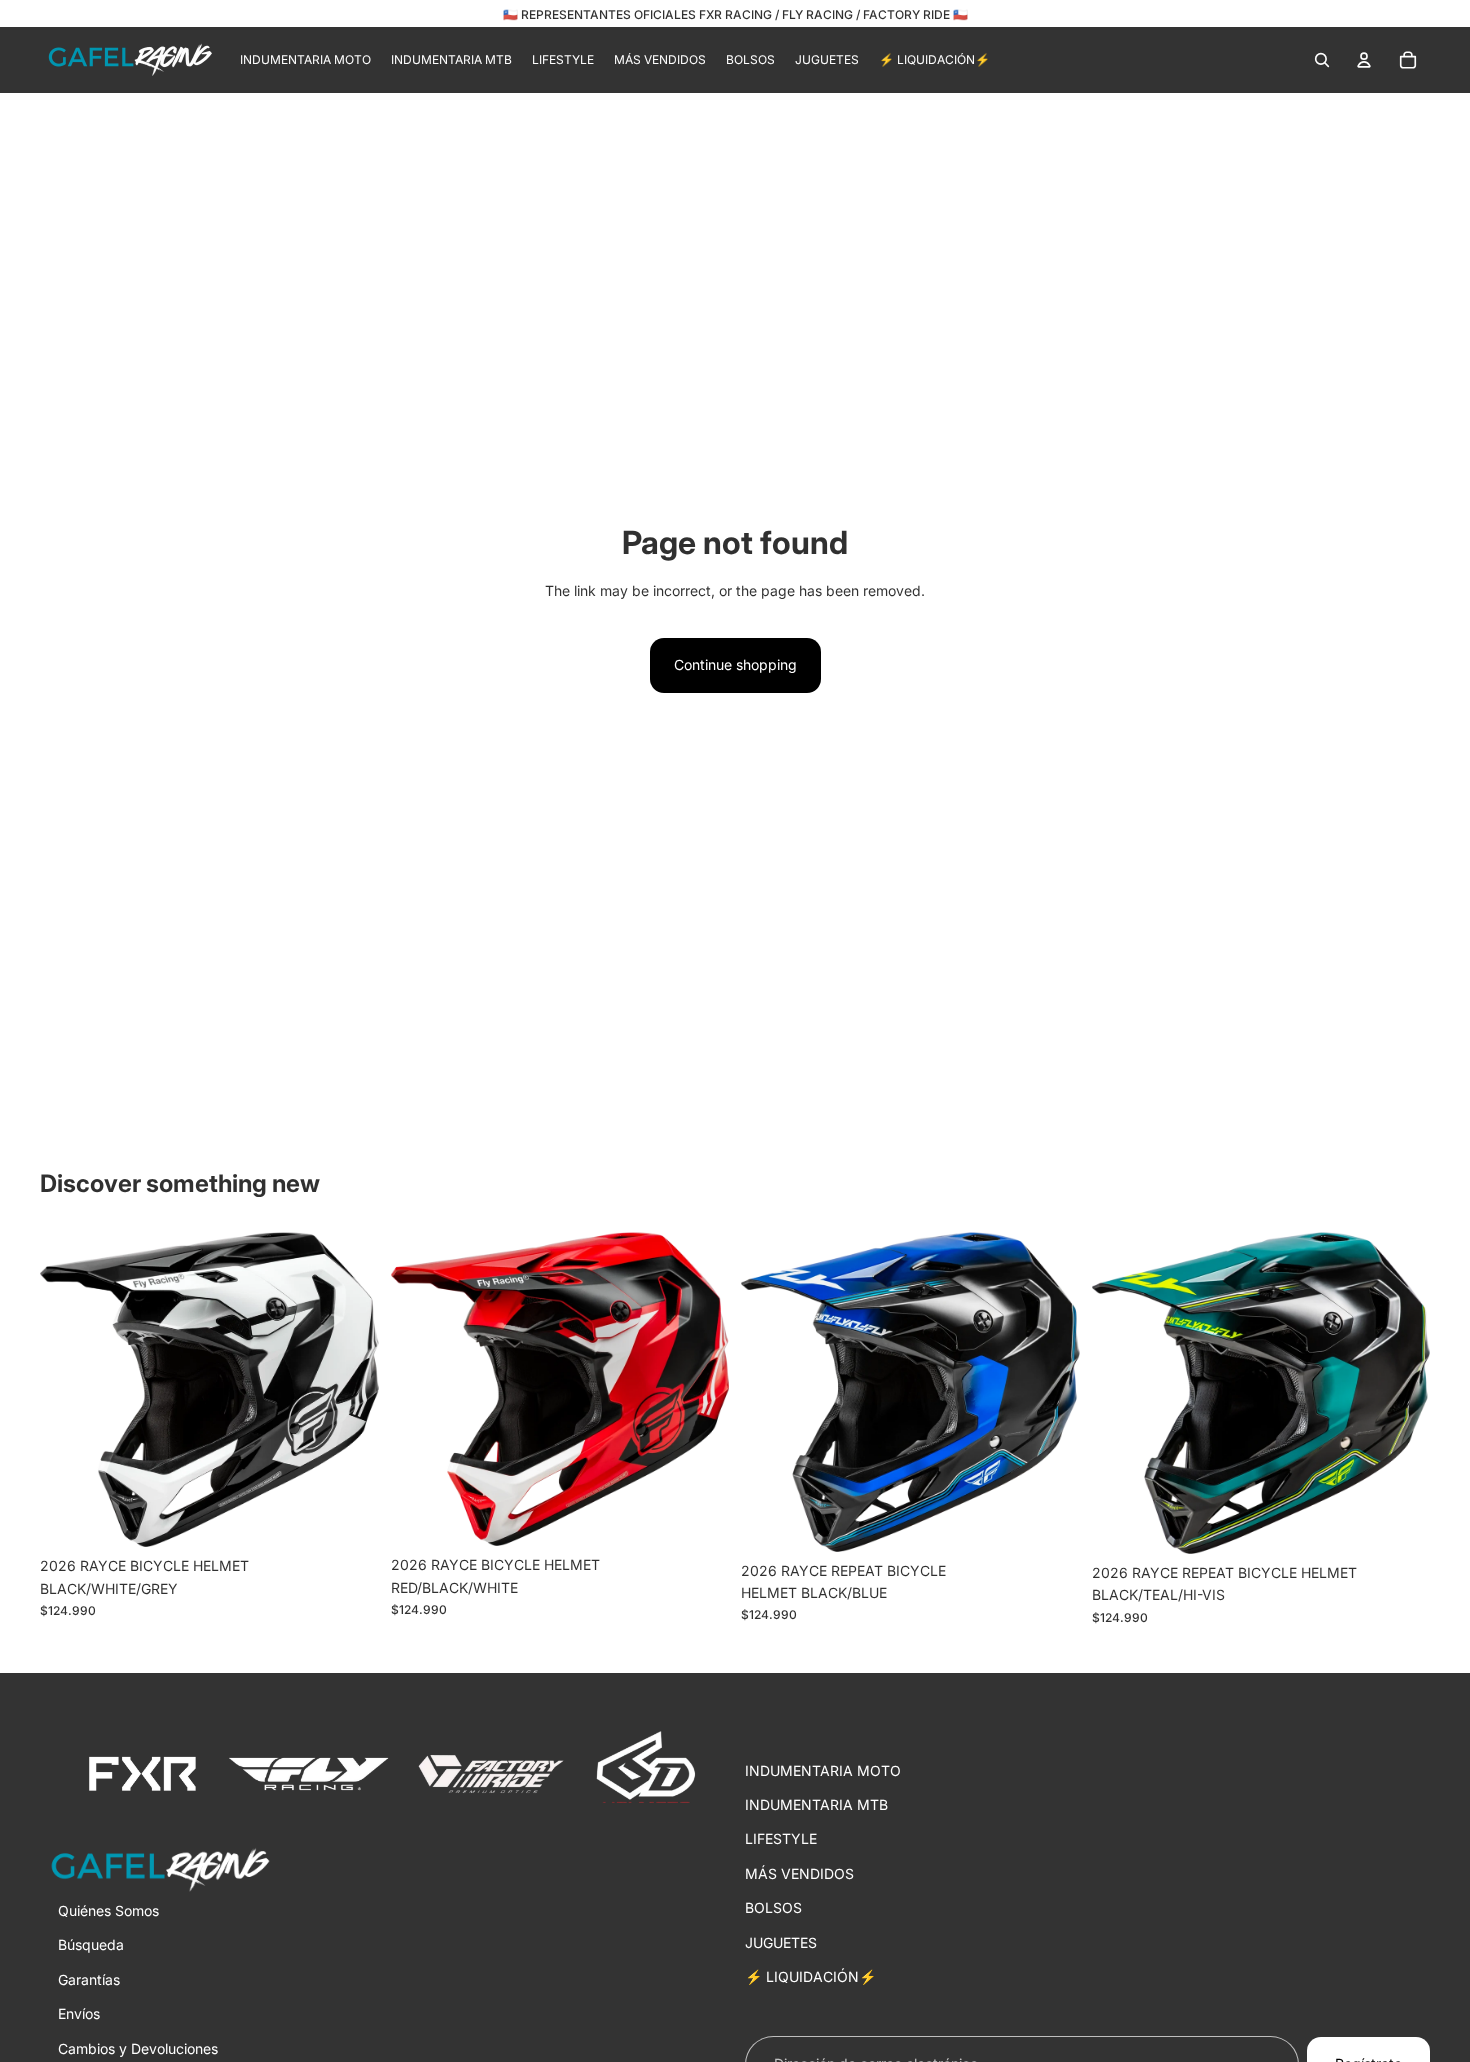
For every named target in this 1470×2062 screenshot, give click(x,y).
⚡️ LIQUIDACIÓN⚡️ (810, 1976)
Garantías (89, 1979)
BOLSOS (773, 1907)
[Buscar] (1322, 60)
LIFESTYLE (781, 1839)
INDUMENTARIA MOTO (823, 1770)
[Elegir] (348, 1517)
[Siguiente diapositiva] (349, 1390)
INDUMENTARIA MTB (816, 1804)
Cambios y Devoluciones (138, 2048)
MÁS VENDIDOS (799, 1873)
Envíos (79, 2013)
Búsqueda (91, 1945)
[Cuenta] (1364, 60)
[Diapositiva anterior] (70, 1390)
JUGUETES (781, 1942)
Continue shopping (735, 664)
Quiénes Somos (108, 1910)
